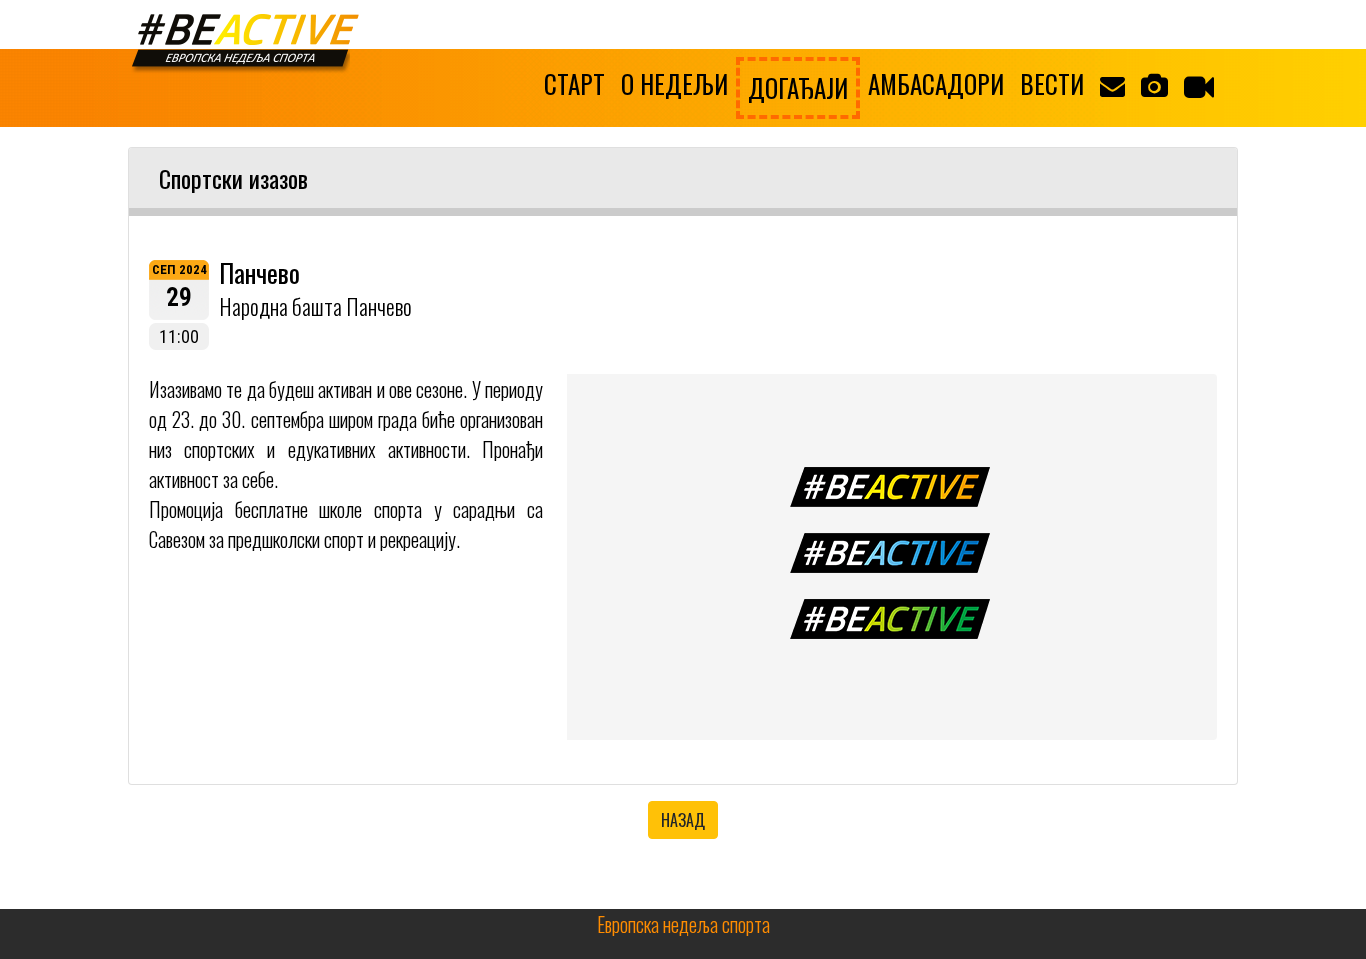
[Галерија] (1154, 84)
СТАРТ (574, 83)
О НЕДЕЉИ (674, 83)
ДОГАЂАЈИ (798, 87)
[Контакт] (1112, 84)
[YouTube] (1199, 86)
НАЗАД (683, 820)
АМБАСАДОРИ (936, 83)
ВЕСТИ (1052, 83)
